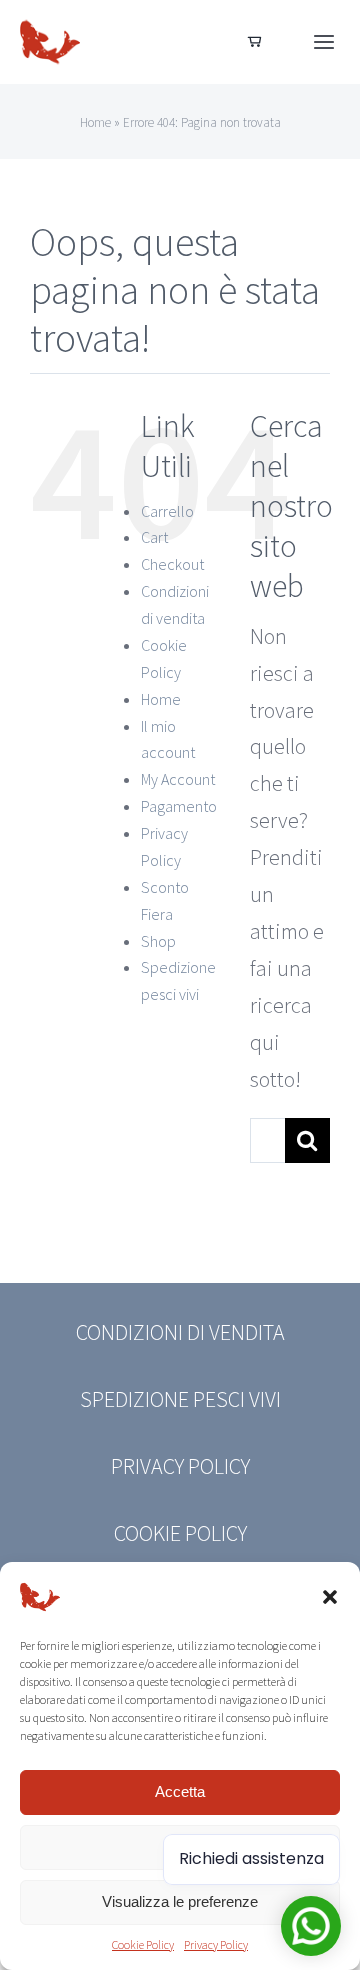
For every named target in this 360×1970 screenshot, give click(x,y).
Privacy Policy (216, 1944)
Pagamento (179, 806)
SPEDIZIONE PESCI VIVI (180, 1399)
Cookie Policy (143, 1944)
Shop (158, 941)
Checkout (172, 564)
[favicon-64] (50, 23)
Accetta (180, 1791)
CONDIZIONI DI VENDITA (180, 1332)
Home (95, 122)
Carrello (167, 511)
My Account (178, 779)
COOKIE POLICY (180, 1533)
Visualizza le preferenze (180, 1901)
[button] (330, 1597)
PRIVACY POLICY (180, 1466)
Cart (154, 537)
